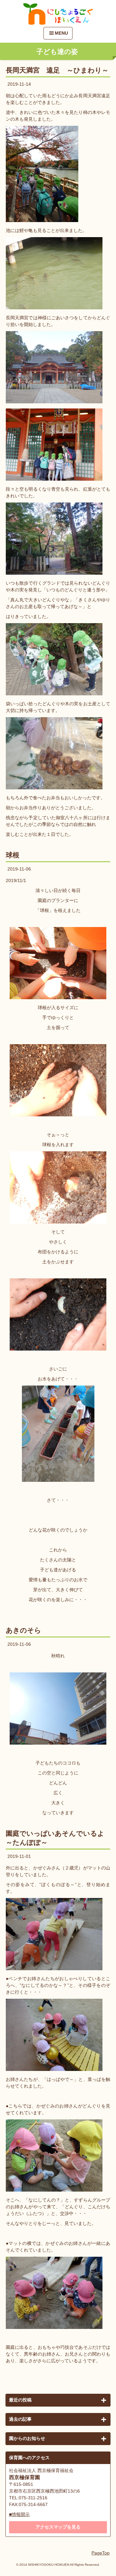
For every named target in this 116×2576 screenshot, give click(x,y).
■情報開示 (19, 2514)
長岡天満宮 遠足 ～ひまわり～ (57, 70)
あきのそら (24, 1630)
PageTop (101, 2553)
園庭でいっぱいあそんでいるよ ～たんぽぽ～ (58, 1838)
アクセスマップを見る (58, 2527)
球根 (13, 855)
